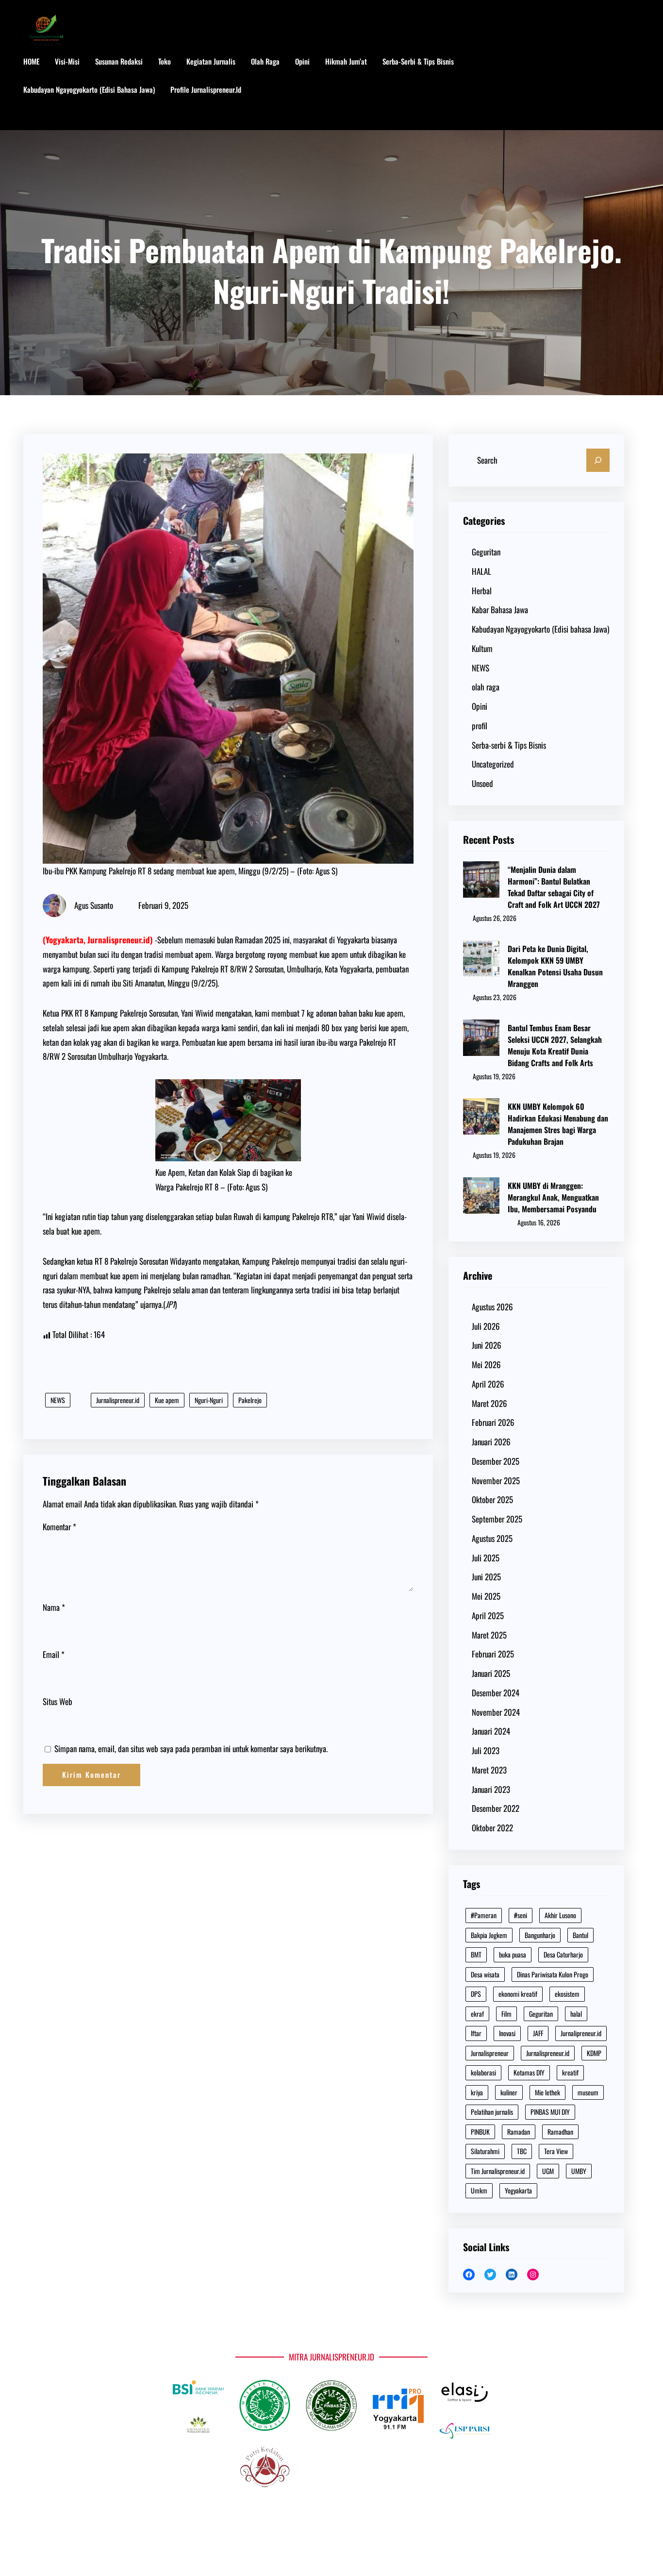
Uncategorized (493, 764)
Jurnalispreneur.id (118, 1400)
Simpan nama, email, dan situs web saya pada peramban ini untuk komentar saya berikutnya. (191, 1748)
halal (576, 2014)
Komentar (59, 1527)
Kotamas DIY (529, 2072)
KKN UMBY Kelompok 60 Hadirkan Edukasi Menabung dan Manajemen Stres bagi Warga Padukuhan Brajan (558, 1124)
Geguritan (486, 552)
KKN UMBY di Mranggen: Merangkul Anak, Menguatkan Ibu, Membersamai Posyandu (553, 1197)
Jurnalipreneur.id (581, 2033)
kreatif (570, 2072)
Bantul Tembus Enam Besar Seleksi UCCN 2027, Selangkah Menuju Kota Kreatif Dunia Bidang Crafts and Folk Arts (555, 1045)
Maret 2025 (489, 1635)
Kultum (482, 648)
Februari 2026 (493, 1422)
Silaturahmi (485, 2151)
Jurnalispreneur (490, 2053)
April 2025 (488, 1615)
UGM (548, 2171)
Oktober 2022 (492, 1828)
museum (588, 2092)
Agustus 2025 (492, 1538)
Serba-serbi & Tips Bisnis (509, 745)
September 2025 (497, 1519)
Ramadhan (560, 2132)
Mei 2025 (486, 1596)
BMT (476, 1954)
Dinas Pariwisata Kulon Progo (553, 1974)
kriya (477, 2092)
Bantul (580, 1935)
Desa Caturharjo (563, 1954)
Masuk (42, 118)
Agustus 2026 (492, 1307)
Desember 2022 (496, 1808)
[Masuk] (599, 90)
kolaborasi (483, 2072)
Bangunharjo (540, 1935)
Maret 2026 (489, 1403)
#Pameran (484, 1915)
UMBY (579, 2171)
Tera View (556, 2151)
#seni (521, 1915)
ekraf (477, 2014)
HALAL (481, 571)
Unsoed (482, 783)
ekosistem (567, 1994)
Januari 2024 (491, 1731)
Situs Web (58, 1701)
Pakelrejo (250, 1400)
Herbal (482, 591)
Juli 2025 (486, 1558)
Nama (54, 1607)
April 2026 (488, 1384)
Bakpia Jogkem (489, 1935)
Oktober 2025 (492, 1499)
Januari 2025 (491, 1673)
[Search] (598, 460)
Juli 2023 (486, 1750)
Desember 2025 (496, 1461)
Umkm (479, 2190)
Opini (480, 706)
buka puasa (513, 1954)
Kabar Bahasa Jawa (500, 610)
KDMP (594, 2053)
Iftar (476, 2033)
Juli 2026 (486, 1326)
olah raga (486, 687)
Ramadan (519, 2132)
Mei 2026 (486, 1364)
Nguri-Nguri (209, 1400)
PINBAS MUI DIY (550, 2112)
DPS (476, 1994)
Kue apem (167, 1400)
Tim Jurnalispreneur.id (498, 2171)
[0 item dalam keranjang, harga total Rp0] (630, 90)
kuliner (509, 2092)
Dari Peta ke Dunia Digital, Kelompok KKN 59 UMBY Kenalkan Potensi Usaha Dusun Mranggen (555, 966)
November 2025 (496, 1480)
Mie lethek (547, 2092)
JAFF (538, 2033)
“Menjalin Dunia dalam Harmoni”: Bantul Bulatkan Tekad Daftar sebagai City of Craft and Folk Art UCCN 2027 (554, 887)
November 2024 (496, 1712)
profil (480, 726)
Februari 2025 (493, 1654)
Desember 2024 (496, 1693)
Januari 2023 (491, 1789)
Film (506, 2014)
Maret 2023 (489, 1770)
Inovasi (507, 2033)
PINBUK (480, 2132)
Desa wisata (485, 1974)
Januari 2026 (491, 1442)
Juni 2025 (486, 1577)
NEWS (58, 1400)
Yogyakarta (518, 2190)
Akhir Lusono (560, 1915)
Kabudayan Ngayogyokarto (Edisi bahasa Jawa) (540, 629)
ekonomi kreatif (518, 1994)
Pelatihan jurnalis (492, 2112)
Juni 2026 (487, 1345)
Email (54, 1654)
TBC (522, 2151)
